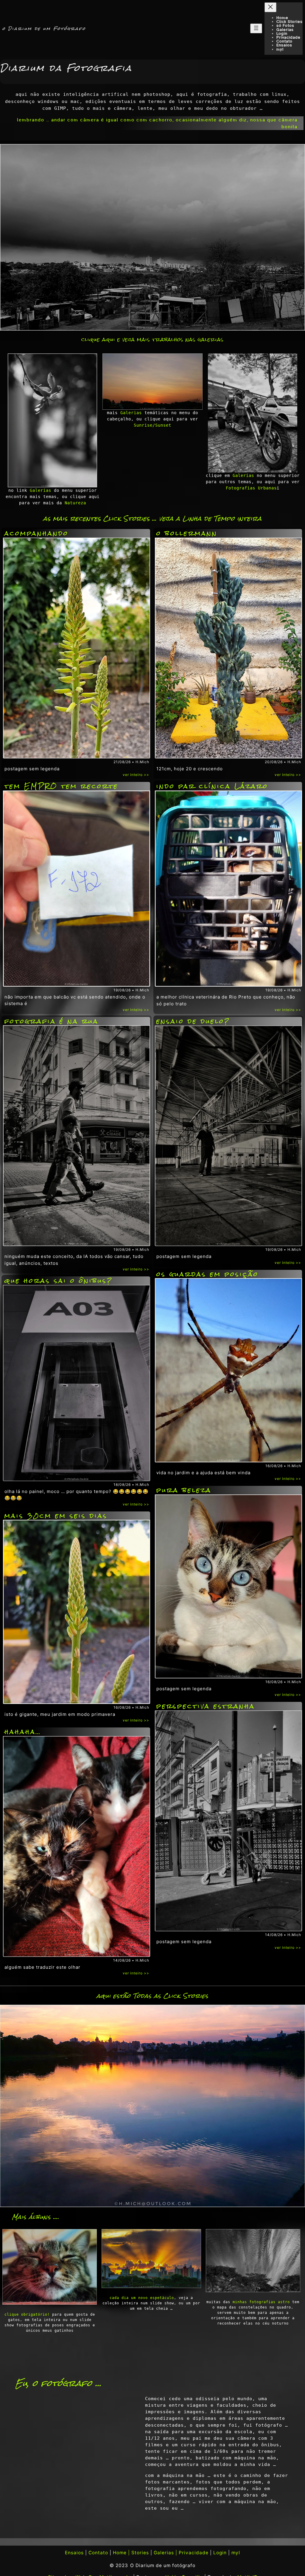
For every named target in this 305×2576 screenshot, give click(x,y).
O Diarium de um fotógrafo (163, 2565)
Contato (98, 2553)
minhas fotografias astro (261, 2302)
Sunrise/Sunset (152, 425)
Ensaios (74, 2553)
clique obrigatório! (27, 2314)
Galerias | (165, 2553)
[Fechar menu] (270, 7)
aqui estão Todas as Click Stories (152, 1996)
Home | (121, 2553)
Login (220, 2553)
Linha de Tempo (209, 518)
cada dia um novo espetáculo (142, 2298)
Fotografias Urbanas (251, 488)
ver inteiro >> (136, 775)
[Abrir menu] (256, 28)
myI (236, 2553)
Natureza (75, 503)
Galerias (41, 490)
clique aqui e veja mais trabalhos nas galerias (152, 340)
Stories (140, 2553)
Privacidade (194, 2553)
